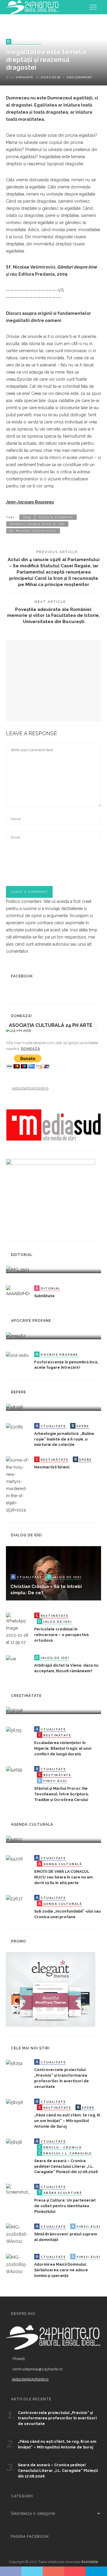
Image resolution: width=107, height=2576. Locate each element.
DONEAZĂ (30, 1049)
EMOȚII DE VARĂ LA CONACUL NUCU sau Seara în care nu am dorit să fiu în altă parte (63, 1877)
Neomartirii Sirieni (52, 1467)
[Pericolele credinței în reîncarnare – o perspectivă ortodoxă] (18, 1629)
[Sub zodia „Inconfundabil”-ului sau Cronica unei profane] (14, 1898)
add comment (79, 77)
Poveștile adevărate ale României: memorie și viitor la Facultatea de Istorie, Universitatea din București (53, 616)
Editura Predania (56, 517)
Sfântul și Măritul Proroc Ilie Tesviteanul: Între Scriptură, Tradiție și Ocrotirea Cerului (61, 1794)
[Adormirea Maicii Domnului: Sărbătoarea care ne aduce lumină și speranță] (18, 2264)
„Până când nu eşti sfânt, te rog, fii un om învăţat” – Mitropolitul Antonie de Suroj (67, 2121)
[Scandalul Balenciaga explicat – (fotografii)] (18, 1269)
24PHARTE (25, 77)
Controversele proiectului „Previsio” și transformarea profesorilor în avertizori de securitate (57, 2418)
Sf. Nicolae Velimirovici (33, 531)
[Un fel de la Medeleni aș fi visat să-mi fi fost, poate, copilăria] (16, 1335)
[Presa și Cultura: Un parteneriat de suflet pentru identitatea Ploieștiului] (18, 2189)
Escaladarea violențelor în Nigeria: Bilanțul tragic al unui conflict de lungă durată (63, 1748)
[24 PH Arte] (33, 7)
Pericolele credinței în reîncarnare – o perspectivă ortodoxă (61, 1635)
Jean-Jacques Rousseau (30, 502)
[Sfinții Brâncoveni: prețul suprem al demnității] (18, 2234)
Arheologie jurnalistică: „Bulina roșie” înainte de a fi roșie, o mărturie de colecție (64, 1439)
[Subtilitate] (18, 1291)
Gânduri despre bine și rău (37, 524)
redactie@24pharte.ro (30, 1088)
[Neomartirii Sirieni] (18, 1485)
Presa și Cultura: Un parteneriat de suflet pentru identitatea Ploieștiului (65, 2206)
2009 (27, 517)
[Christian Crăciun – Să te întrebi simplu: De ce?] (53, 1573)
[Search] (78, 7)
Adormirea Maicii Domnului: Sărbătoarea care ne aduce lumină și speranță (61, 2270)
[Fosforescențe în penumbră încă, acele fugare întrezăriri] (17, 1355)
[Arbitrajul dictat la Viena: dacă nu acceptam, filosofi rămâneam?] (11, 1658)
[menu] (93, 7)
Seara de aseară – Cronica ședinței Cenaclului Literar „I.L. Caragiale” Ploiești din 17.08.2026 (66, 2166)
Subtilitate (44, 1296)
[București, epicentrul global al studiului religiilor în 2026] (14, 1839)
